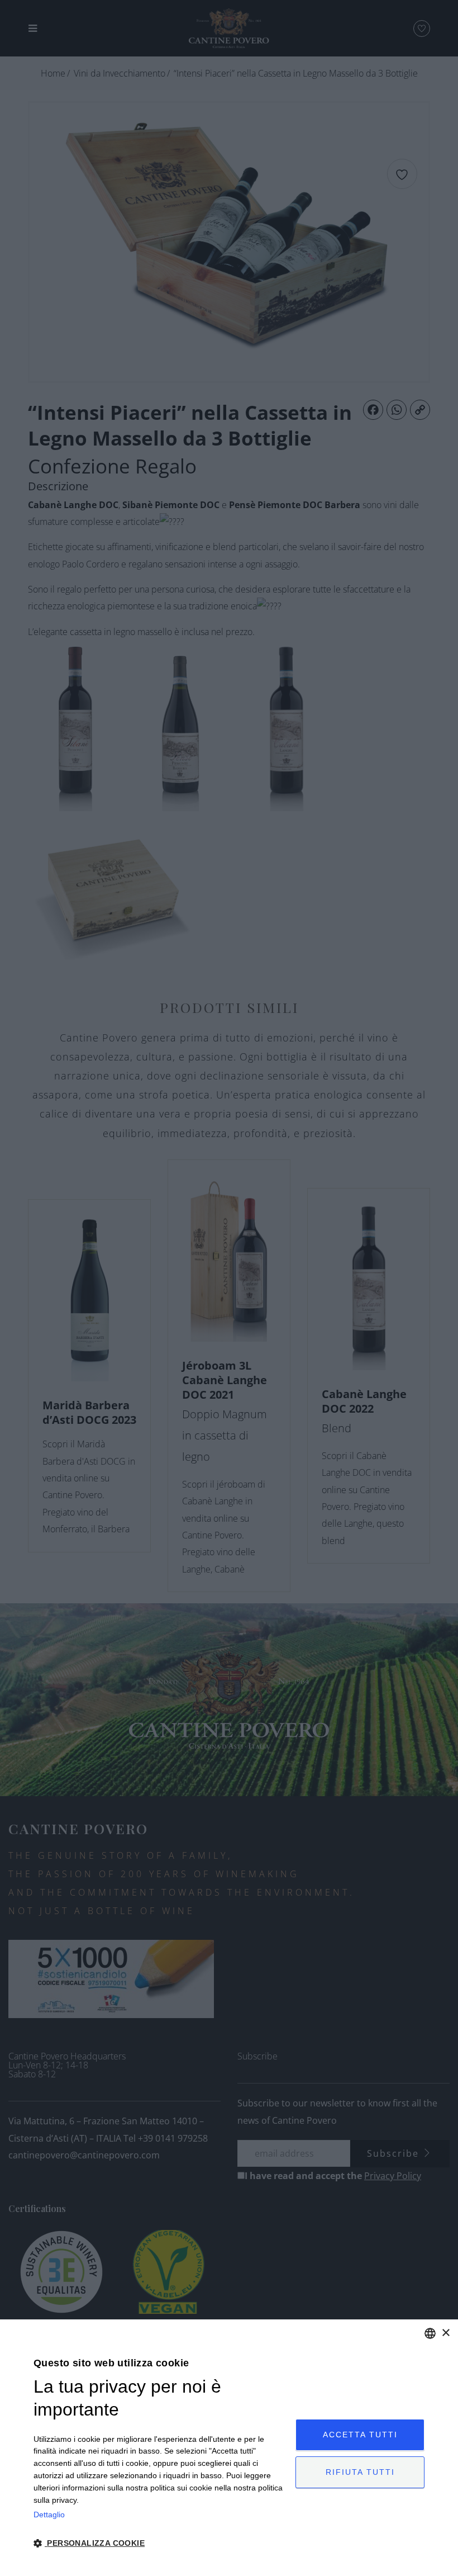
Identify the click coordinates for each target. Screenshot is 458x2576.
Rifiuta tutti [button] (360, 2472)
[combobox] (430, 2333)
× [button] (445, 2333)
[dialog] (229, 2448)
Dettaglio (49, 2515)
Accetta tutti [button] (360, 2435)
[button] (161, 2543)
